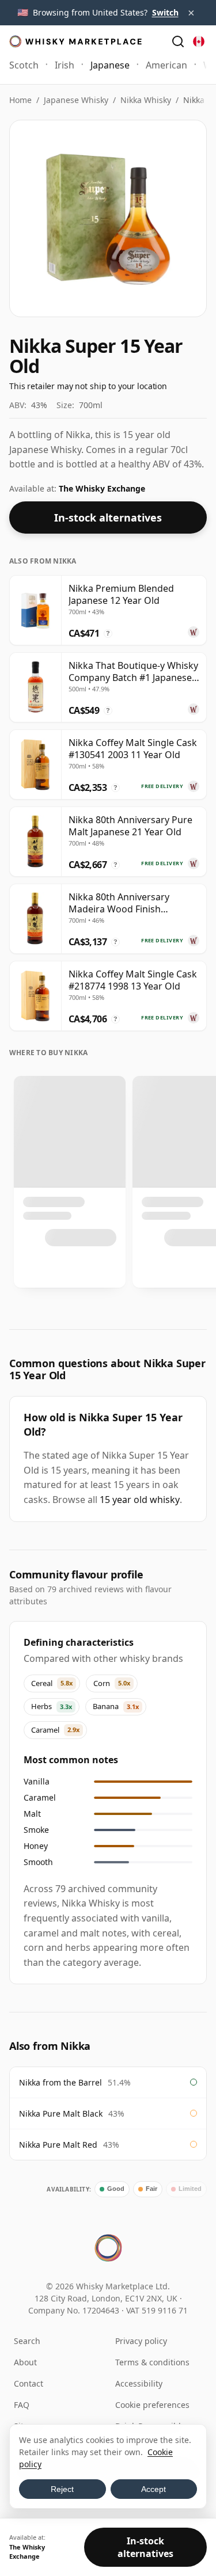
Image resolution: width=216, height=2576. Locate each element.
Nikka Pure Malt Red (58, 2145)
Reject (62, 2489)
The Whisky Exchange (102, 488)
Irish (65, 65)
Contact (29, 2383)
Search (27, 2341)
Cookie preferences (152, 2405)
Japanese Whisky (76, 100)
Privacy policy (141, 2341)
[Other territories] (199, 41)
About (25, 2362)
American (166, 65)
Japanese (110, 65)
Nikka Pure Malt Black (61, 2113)
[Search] (178, 41)
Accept (154, 2489)
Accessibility (139, 2383)
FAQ (22, 2405)
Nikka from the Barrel (60, 2082)
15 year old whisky (140, 1500)
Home (20, 100)
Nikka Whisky (146, 100)
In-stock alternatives (108, 518)
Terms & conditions (152, 2362)
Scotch (24, 65)
